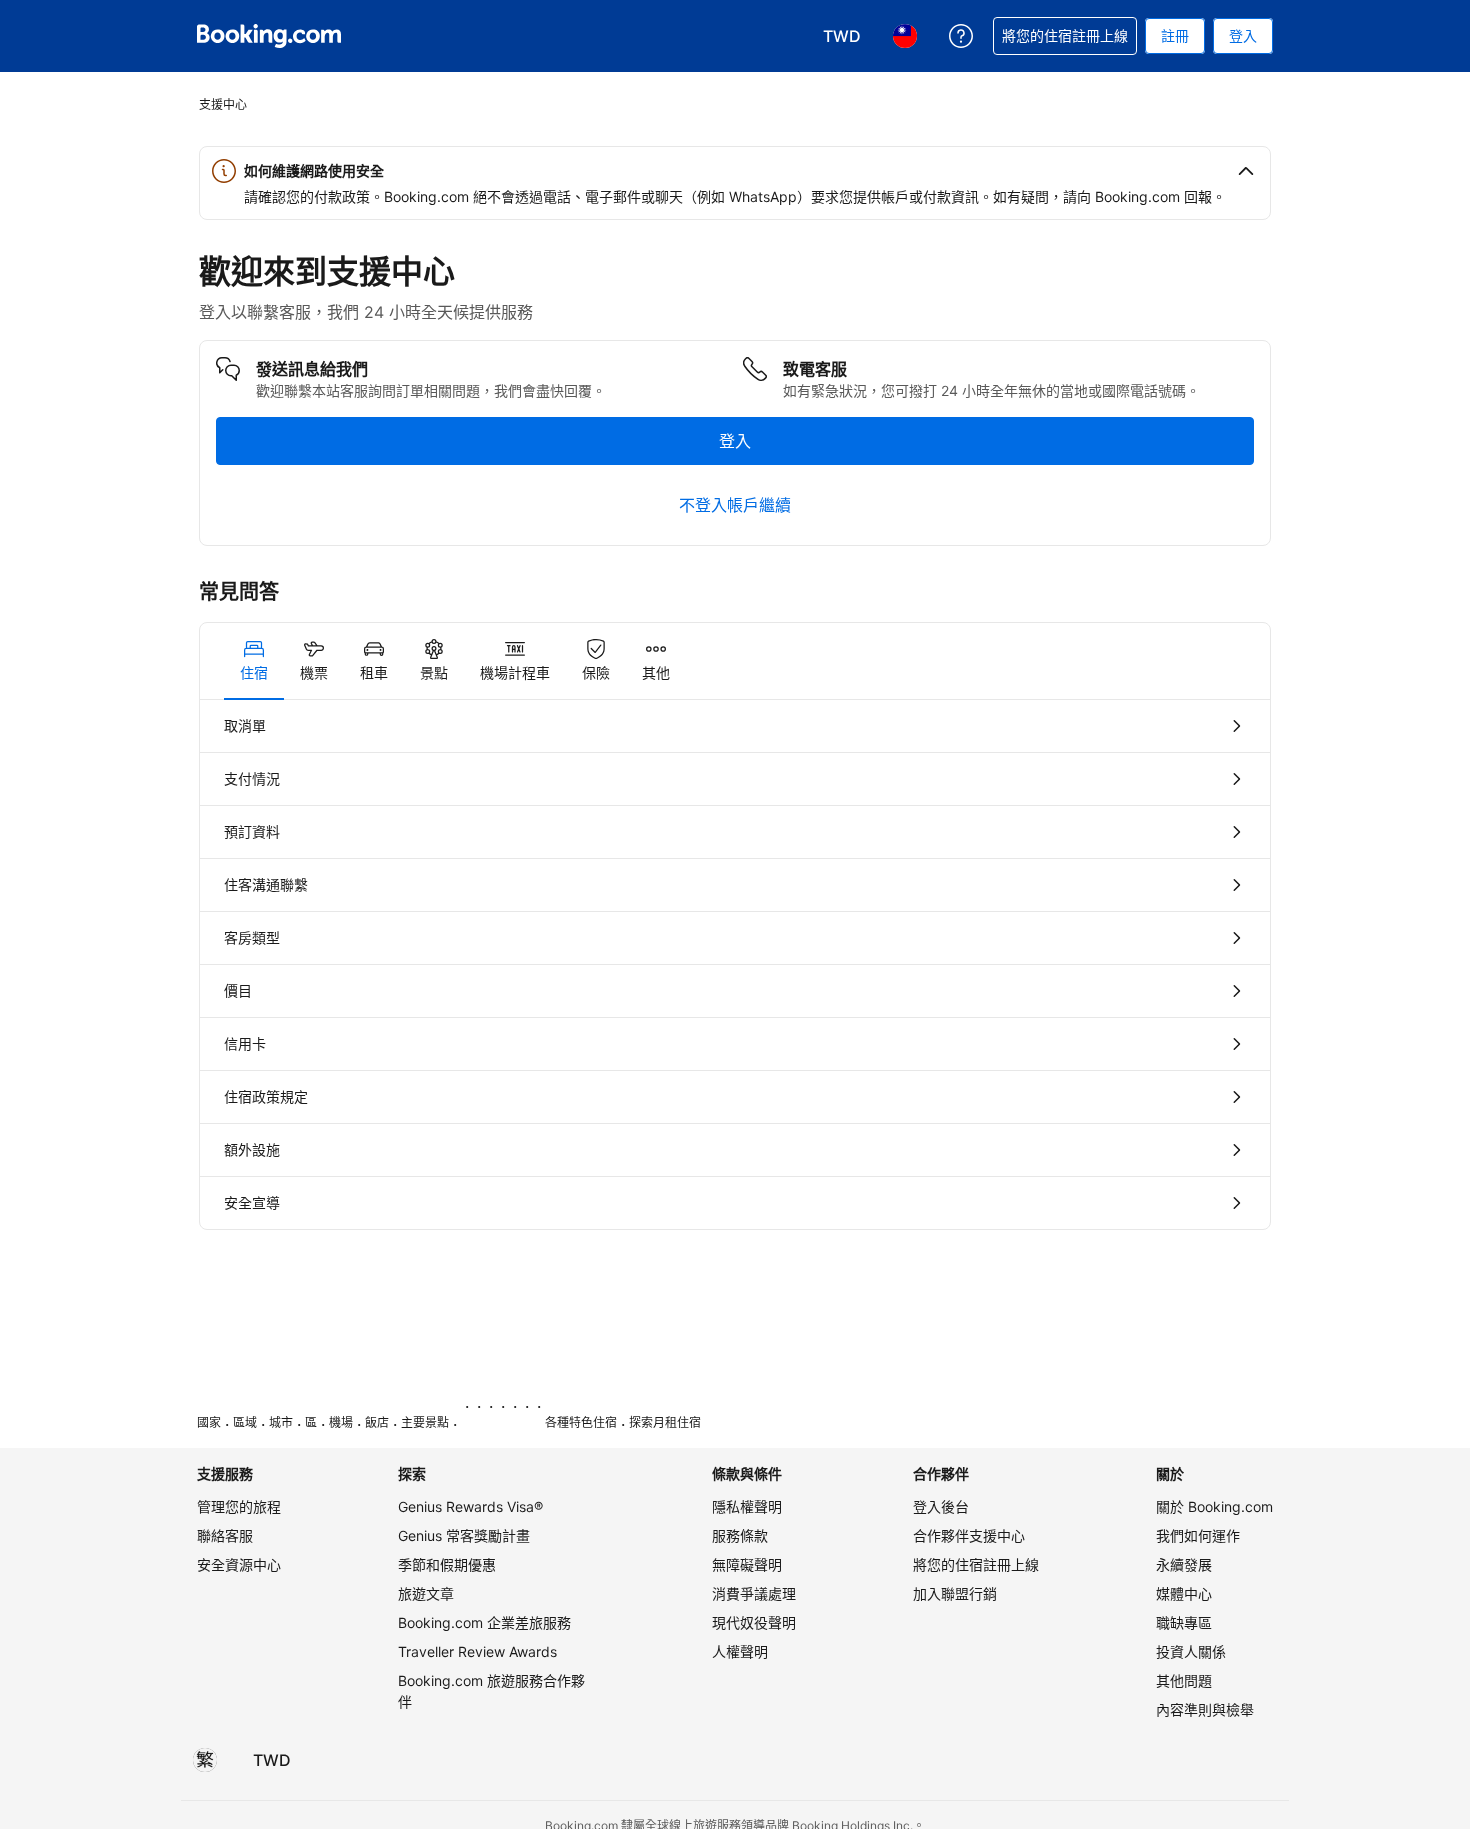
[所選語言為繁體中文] (205, 1760)
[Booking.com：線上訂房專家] (269, 36)
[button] (735, 171)
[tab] (254, 661)
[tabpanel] (735, 964)
